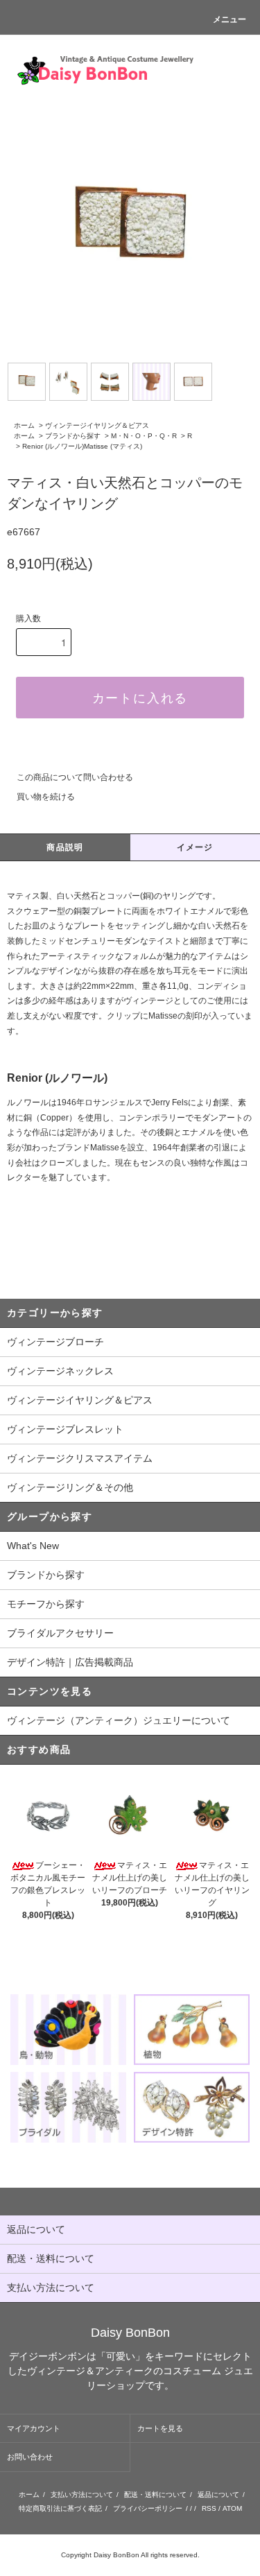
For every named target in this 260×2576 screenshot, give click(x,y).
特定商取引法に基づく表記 (60, 2508)
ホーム (24, 425)
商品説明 (65, 847)
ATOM (232, 2508)
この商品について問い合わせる (75, 777)
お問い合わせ (30, 2457)
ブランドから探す (73, 436)
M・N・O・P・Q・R (144, 436)
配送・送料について (155, 2495)
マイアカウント (34, 2428)
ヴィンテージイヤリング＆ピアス (97, 425)
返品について (218, 2495)
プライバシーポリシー (148, 2508)
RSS (209, 2508)
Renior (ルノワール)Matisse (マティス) (82, 446)
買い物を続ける (46, 797)
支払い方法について (82, 2495)
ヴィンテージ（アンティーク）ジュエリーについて (119, 1720)
